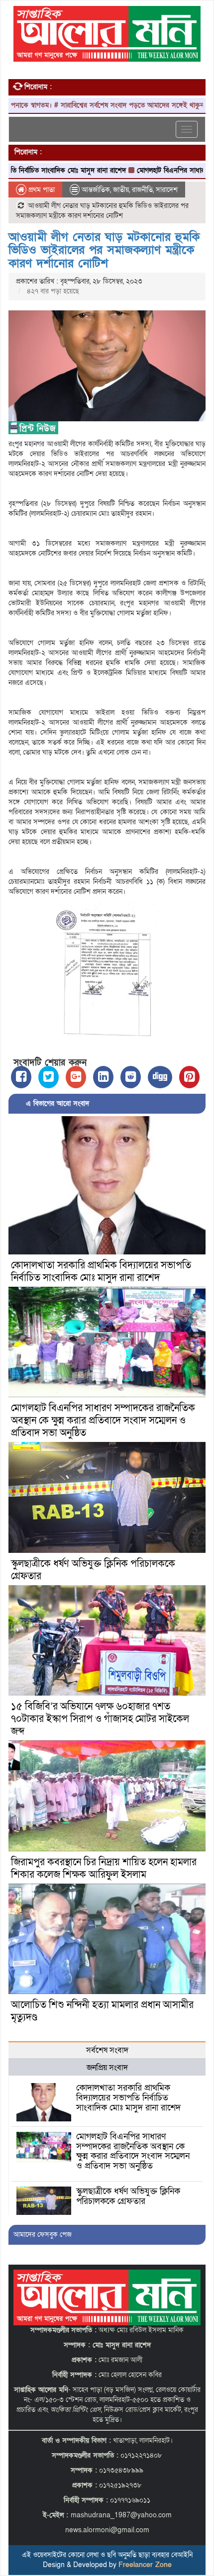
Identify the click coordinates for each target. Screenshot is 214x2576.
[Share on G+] (76, 1077)
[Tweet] (49, 1077)
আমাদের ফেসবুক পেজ (43, 2235)
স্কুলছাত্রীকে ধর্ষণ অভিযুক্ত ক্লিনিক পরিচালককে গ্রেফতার (93, 1570)
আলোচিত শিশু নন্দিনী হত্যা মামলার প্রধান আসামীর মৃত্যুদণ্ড (102, 2011)
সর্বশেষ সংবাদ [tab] (107, 2050)
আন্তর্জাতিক (96, 190)
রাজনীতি (142, 190)
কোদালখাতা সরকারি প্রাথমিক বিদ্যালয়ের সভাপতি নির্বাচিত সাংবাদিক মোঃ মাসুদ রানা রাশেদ (101, 1272)
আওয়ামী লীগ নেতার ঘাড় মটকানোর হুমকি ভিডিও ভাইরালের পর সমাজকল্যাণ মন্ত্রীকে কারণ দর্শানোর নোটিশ (104, 250)
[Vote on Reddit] (131, 1077)
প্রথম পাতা (41, 190)
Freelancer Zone (145, 2565)
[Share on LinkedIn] (103, 1077)
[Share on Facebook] (21, 1077)
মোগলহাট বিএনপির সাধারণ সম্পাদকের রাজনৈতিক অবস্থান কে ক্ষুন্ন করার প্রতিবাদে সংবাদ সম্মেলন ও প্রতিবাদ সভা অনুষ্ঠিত (103, 1421)
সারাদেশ (167, 190)
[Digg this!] (160, 1077)
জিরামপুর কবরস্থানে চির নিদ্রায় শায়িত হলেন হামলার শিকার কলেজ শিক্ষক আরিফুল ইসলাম (104, 1868)
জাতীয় (121, 190)
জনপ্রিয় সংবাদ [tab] (107, 2068)
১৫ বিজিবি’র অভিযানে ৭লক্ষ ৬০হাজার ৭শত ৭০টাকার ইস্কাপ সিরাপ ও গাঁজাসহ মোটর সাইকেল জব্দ (100, 1719)
